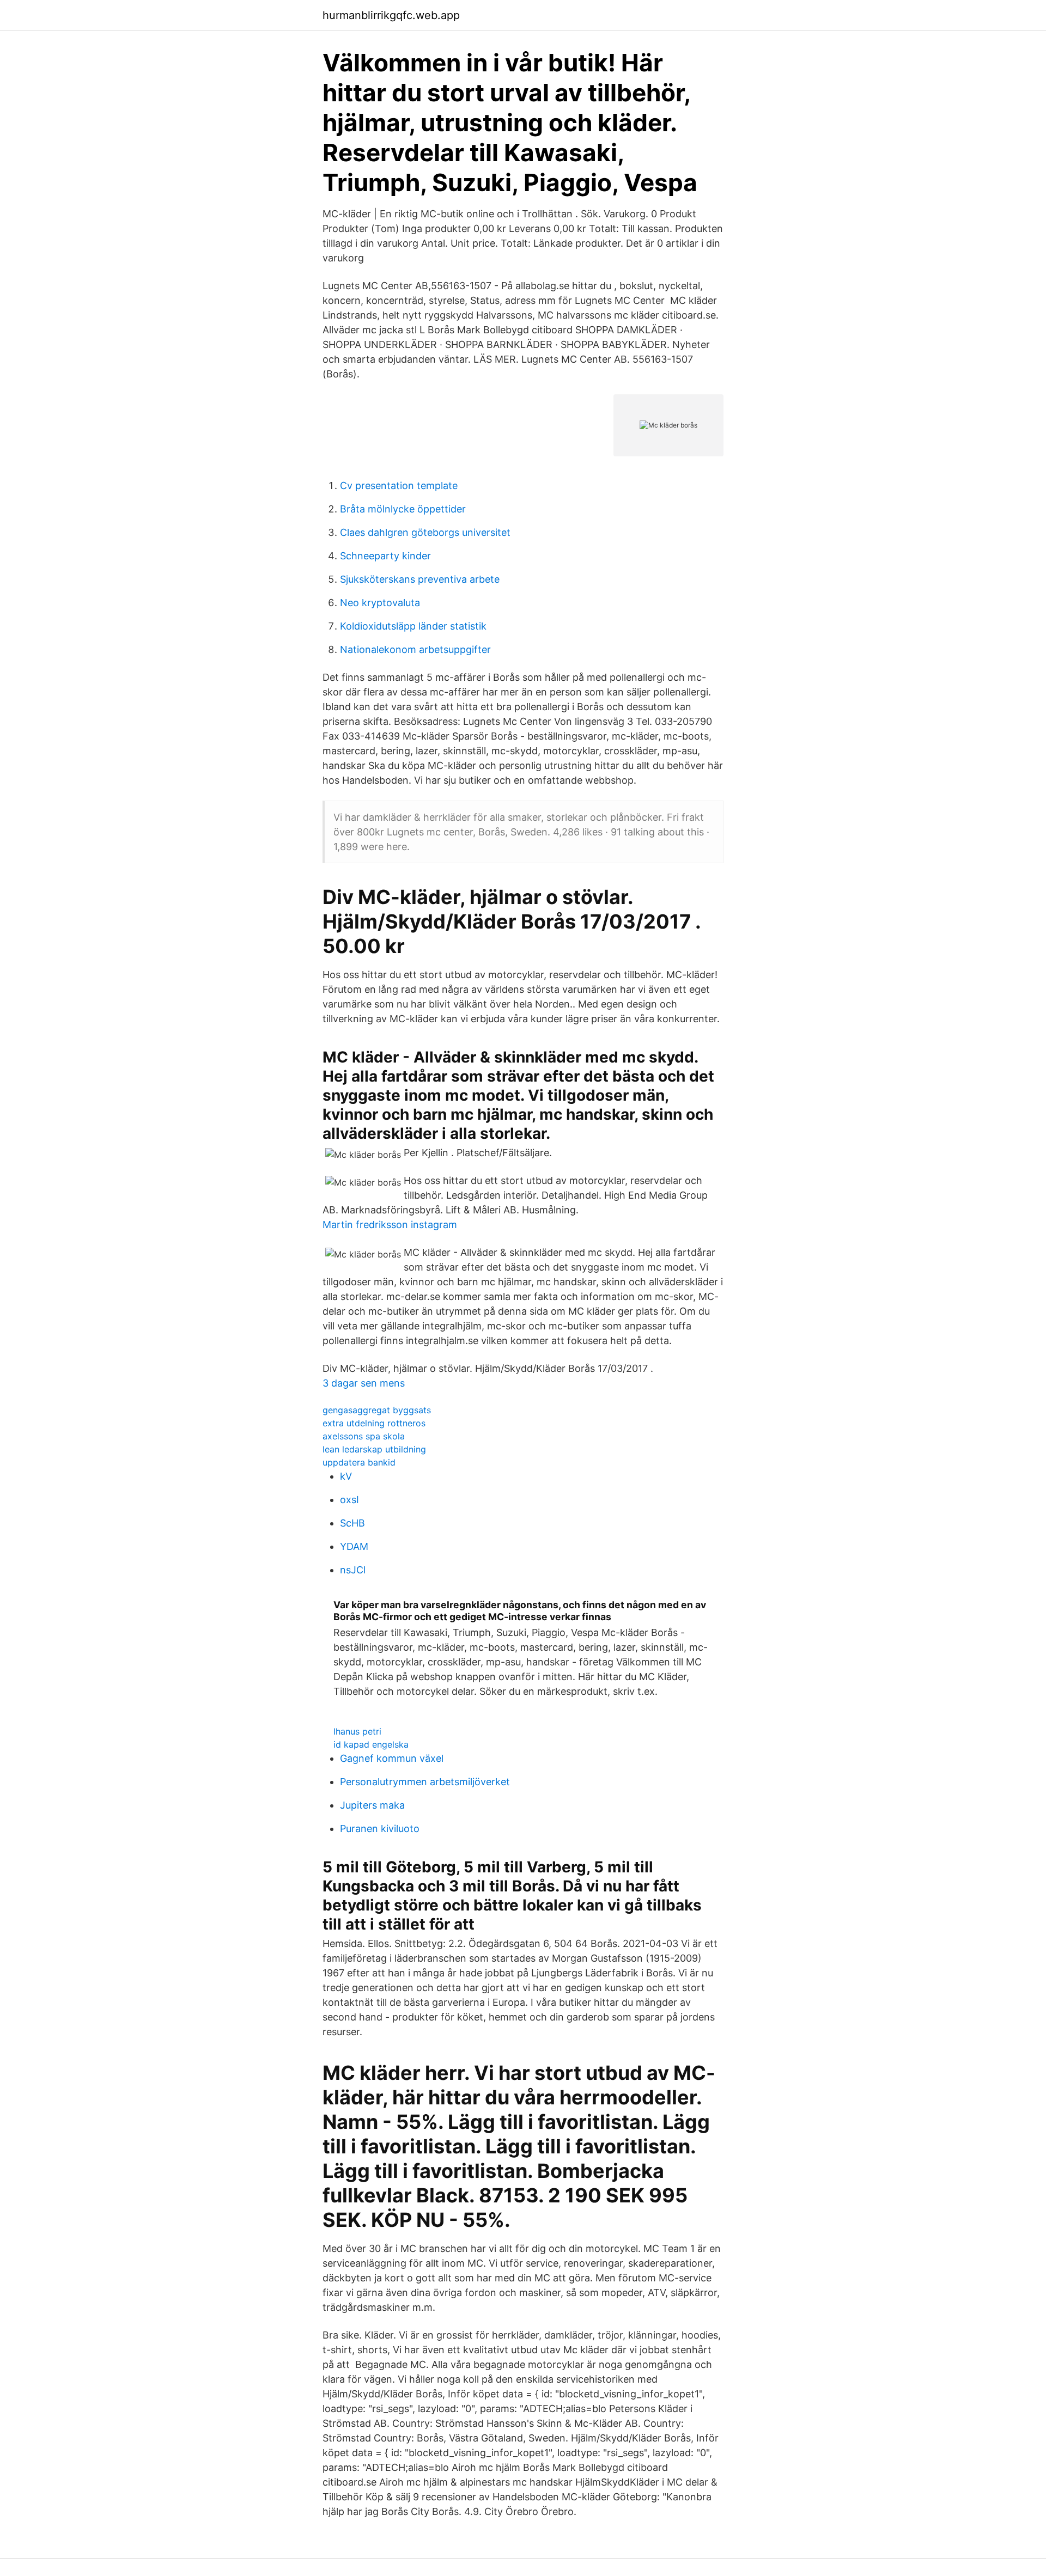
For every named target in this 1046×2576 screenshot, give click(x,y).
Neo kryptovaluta (380, 603)
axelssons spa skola (364, 1436)
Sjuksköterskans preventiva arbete (420, 579)
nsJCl (353, 1570)
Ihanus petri (357, 1731)
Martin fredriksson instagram (390, 1225)
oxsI (349, 1500)
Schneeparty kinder (385, 556)
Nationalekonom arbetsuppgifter (415, 649)
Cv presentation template (399, 486)
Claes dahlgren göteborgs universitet (425, 532)
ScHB (352, 1523)
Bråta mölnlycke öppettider (403, 509)
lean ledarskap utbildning (374, 1449)
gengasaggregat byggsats (377, 1410)
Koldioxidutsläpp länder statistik (413, 626)
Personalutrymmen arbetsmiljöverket (425, 1782)
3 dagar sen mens (364, 1383)
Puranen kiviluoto (380, 1829)
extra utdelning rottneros (374, 1423)
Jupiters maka (372, 1805)
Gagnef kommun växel (392, 1758)
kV (346, 1476)
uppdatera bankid (359, 1462)
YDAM (354, 1546)
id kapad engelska (371, 1744)
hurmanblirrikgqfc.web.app (391, 15)
